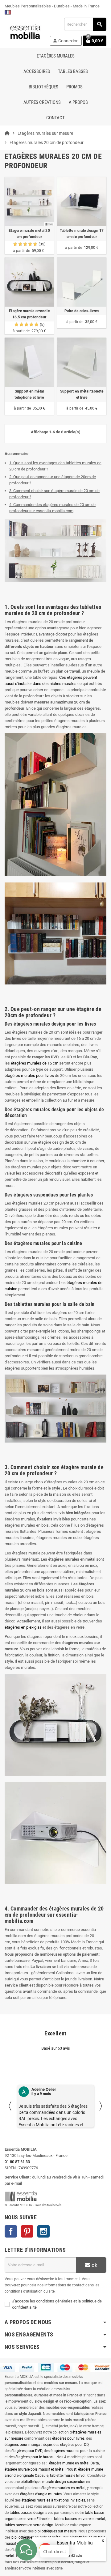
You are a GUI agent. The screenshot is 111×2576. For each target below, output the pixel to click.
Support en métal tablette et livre (82, 394)
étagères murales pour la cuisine (78, 2451)
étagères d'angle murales (41, 2494)
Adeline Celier (44, 2089)
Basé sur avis (69, 2556)
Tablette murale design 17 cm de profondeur (82, 234)
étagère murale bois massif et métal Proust (41, 2469)
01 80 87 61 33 (17, 2162)
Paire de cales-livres (82, 311)
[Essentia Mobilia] (25, 31)
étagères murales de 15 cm (35, 1063)
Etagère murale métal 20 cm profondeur (29, 234)
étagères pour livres (68, 2438)
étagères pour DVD (27, 2451)
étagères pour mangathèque (28, 2445)
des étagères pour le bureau (32, 2457)
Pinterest (27, 2231)
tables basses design (27, 2513)
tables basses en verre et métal (80, 2519)
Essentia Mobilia (75, 2543)
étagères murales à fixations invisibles (53, 2500)
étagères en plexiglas (23, 1627)
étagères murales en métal (63, 2488)
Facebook (11, 2231)
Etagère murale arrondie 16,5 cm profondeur (29, 314)
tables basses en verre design (29, 2525)
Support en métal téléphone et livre (29, 394)
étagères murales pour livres (29, 1075)
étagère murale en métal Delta (74, 2463)
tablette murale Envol (68, 2476)
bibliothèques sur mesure (55, 2531)
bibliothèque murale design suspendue (53, 2482)
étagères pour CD (74, 2445)
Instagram (43, 2231)
